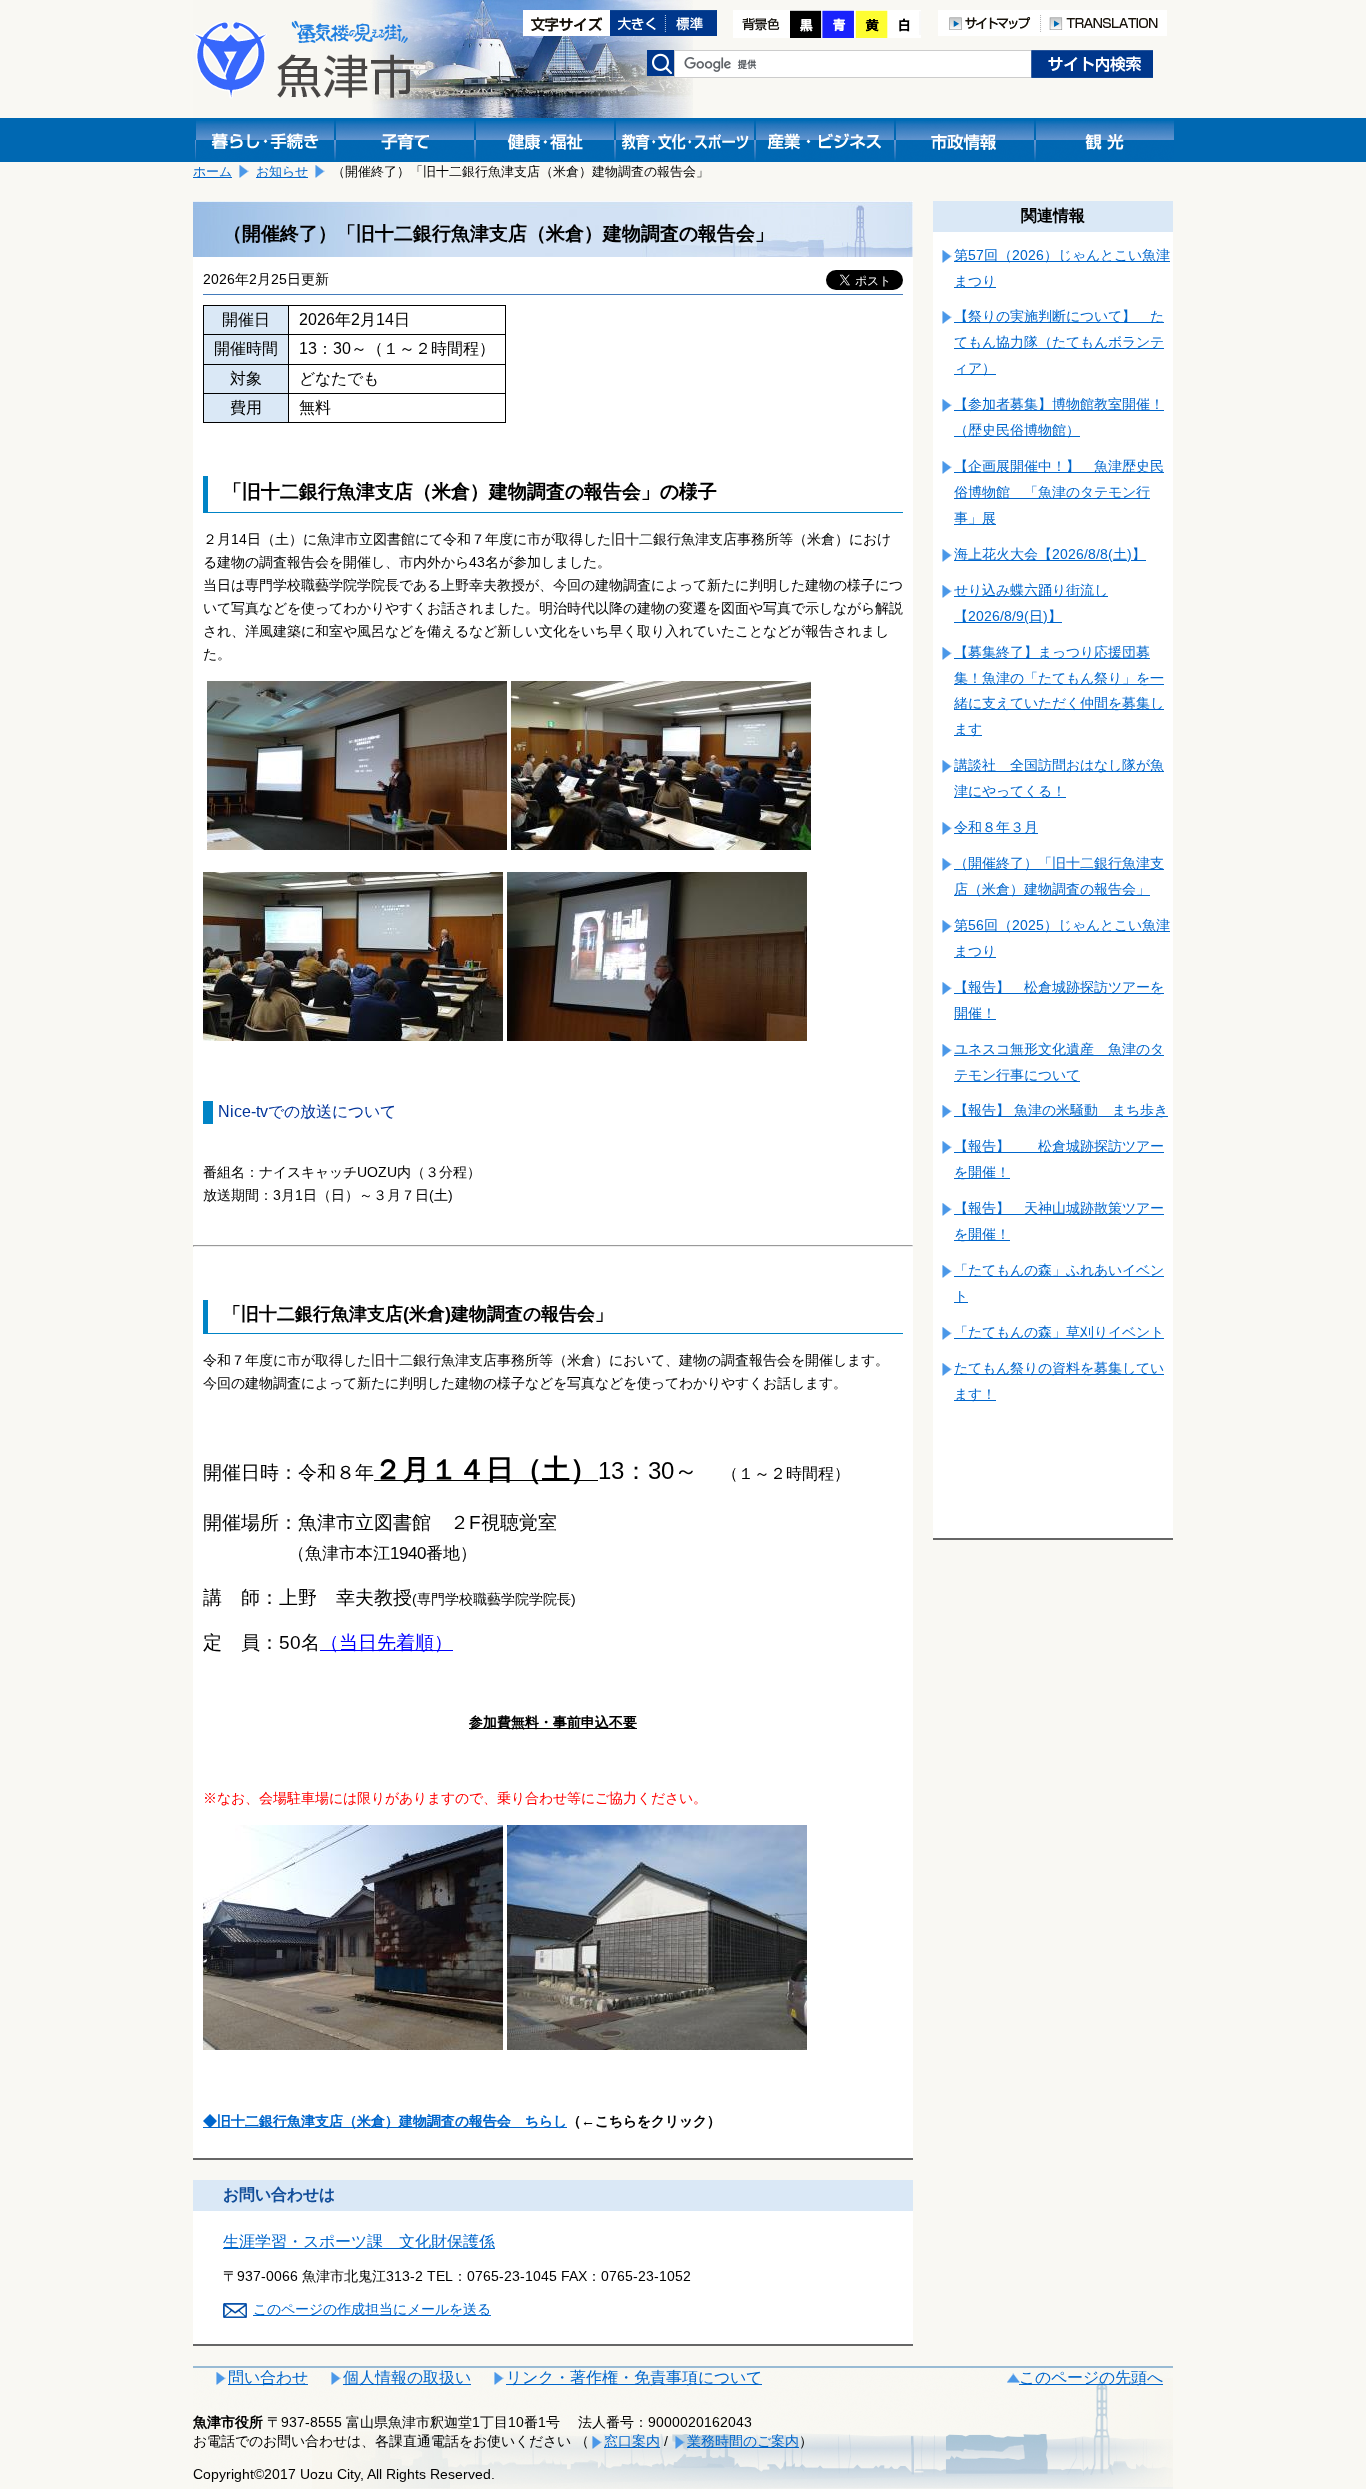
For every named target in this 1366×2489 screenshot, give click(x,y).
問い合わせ (268, 2377)
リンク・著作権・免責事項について (634, 2377)
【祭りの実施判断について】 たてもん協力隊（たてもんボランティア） (1059, 342)
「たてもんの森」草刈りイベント (1059, 1332)
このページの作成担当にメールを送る (372, 2309)
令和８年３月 (996, 827)
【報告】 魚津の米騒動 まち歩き (1061, 1110)
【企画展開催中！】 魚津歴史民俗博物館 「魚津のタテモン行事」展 (1059, 492)
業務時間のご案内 (743, 2441)
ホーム (212, 171)
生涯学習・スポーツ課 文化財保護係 (359, 2241)
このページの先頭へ (1091, 2377)
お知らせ (282, 171)
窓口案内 (632, 2441)
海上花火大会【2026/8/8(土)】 (1050, 554)
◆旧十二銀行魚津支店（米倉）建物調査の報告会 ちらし (385, 2121)
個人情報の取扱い (407, 2377)
